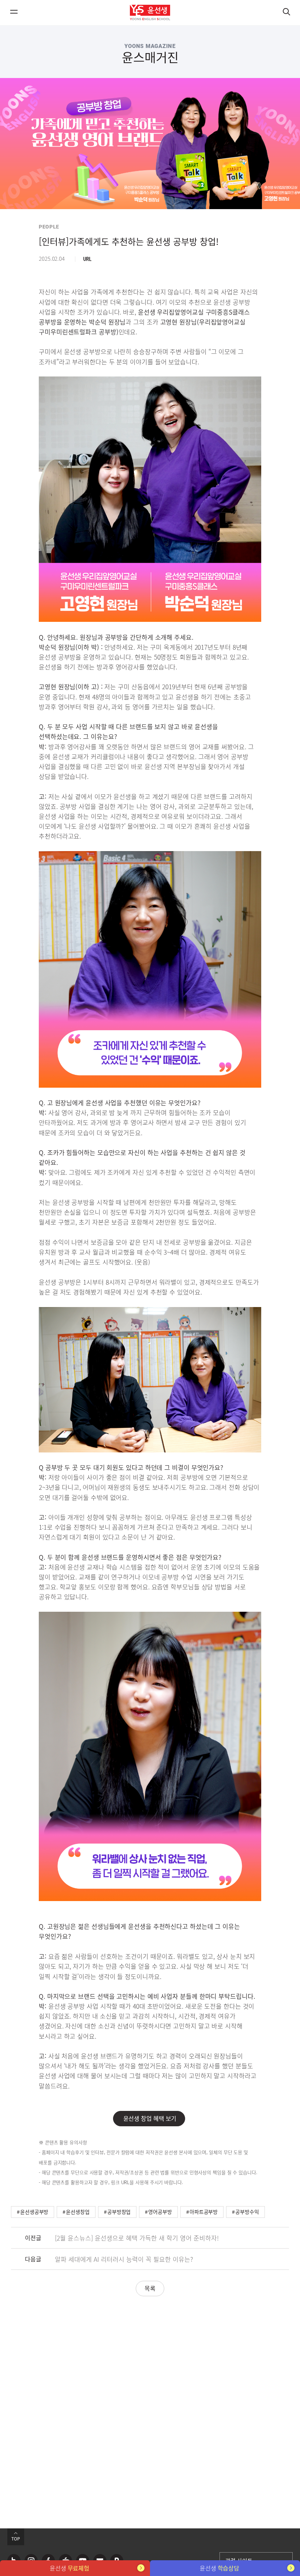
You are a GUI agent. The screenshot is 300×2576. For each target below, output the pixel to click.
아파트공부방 (204, 2212)
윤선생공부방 (34, 2212)
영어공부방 (160, 2212)
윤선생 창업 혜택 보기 (149, 2118)
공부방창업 (119, 2212)
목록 (150, 2288)
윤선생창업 (78, 2212)
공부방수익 (247, 2212)
